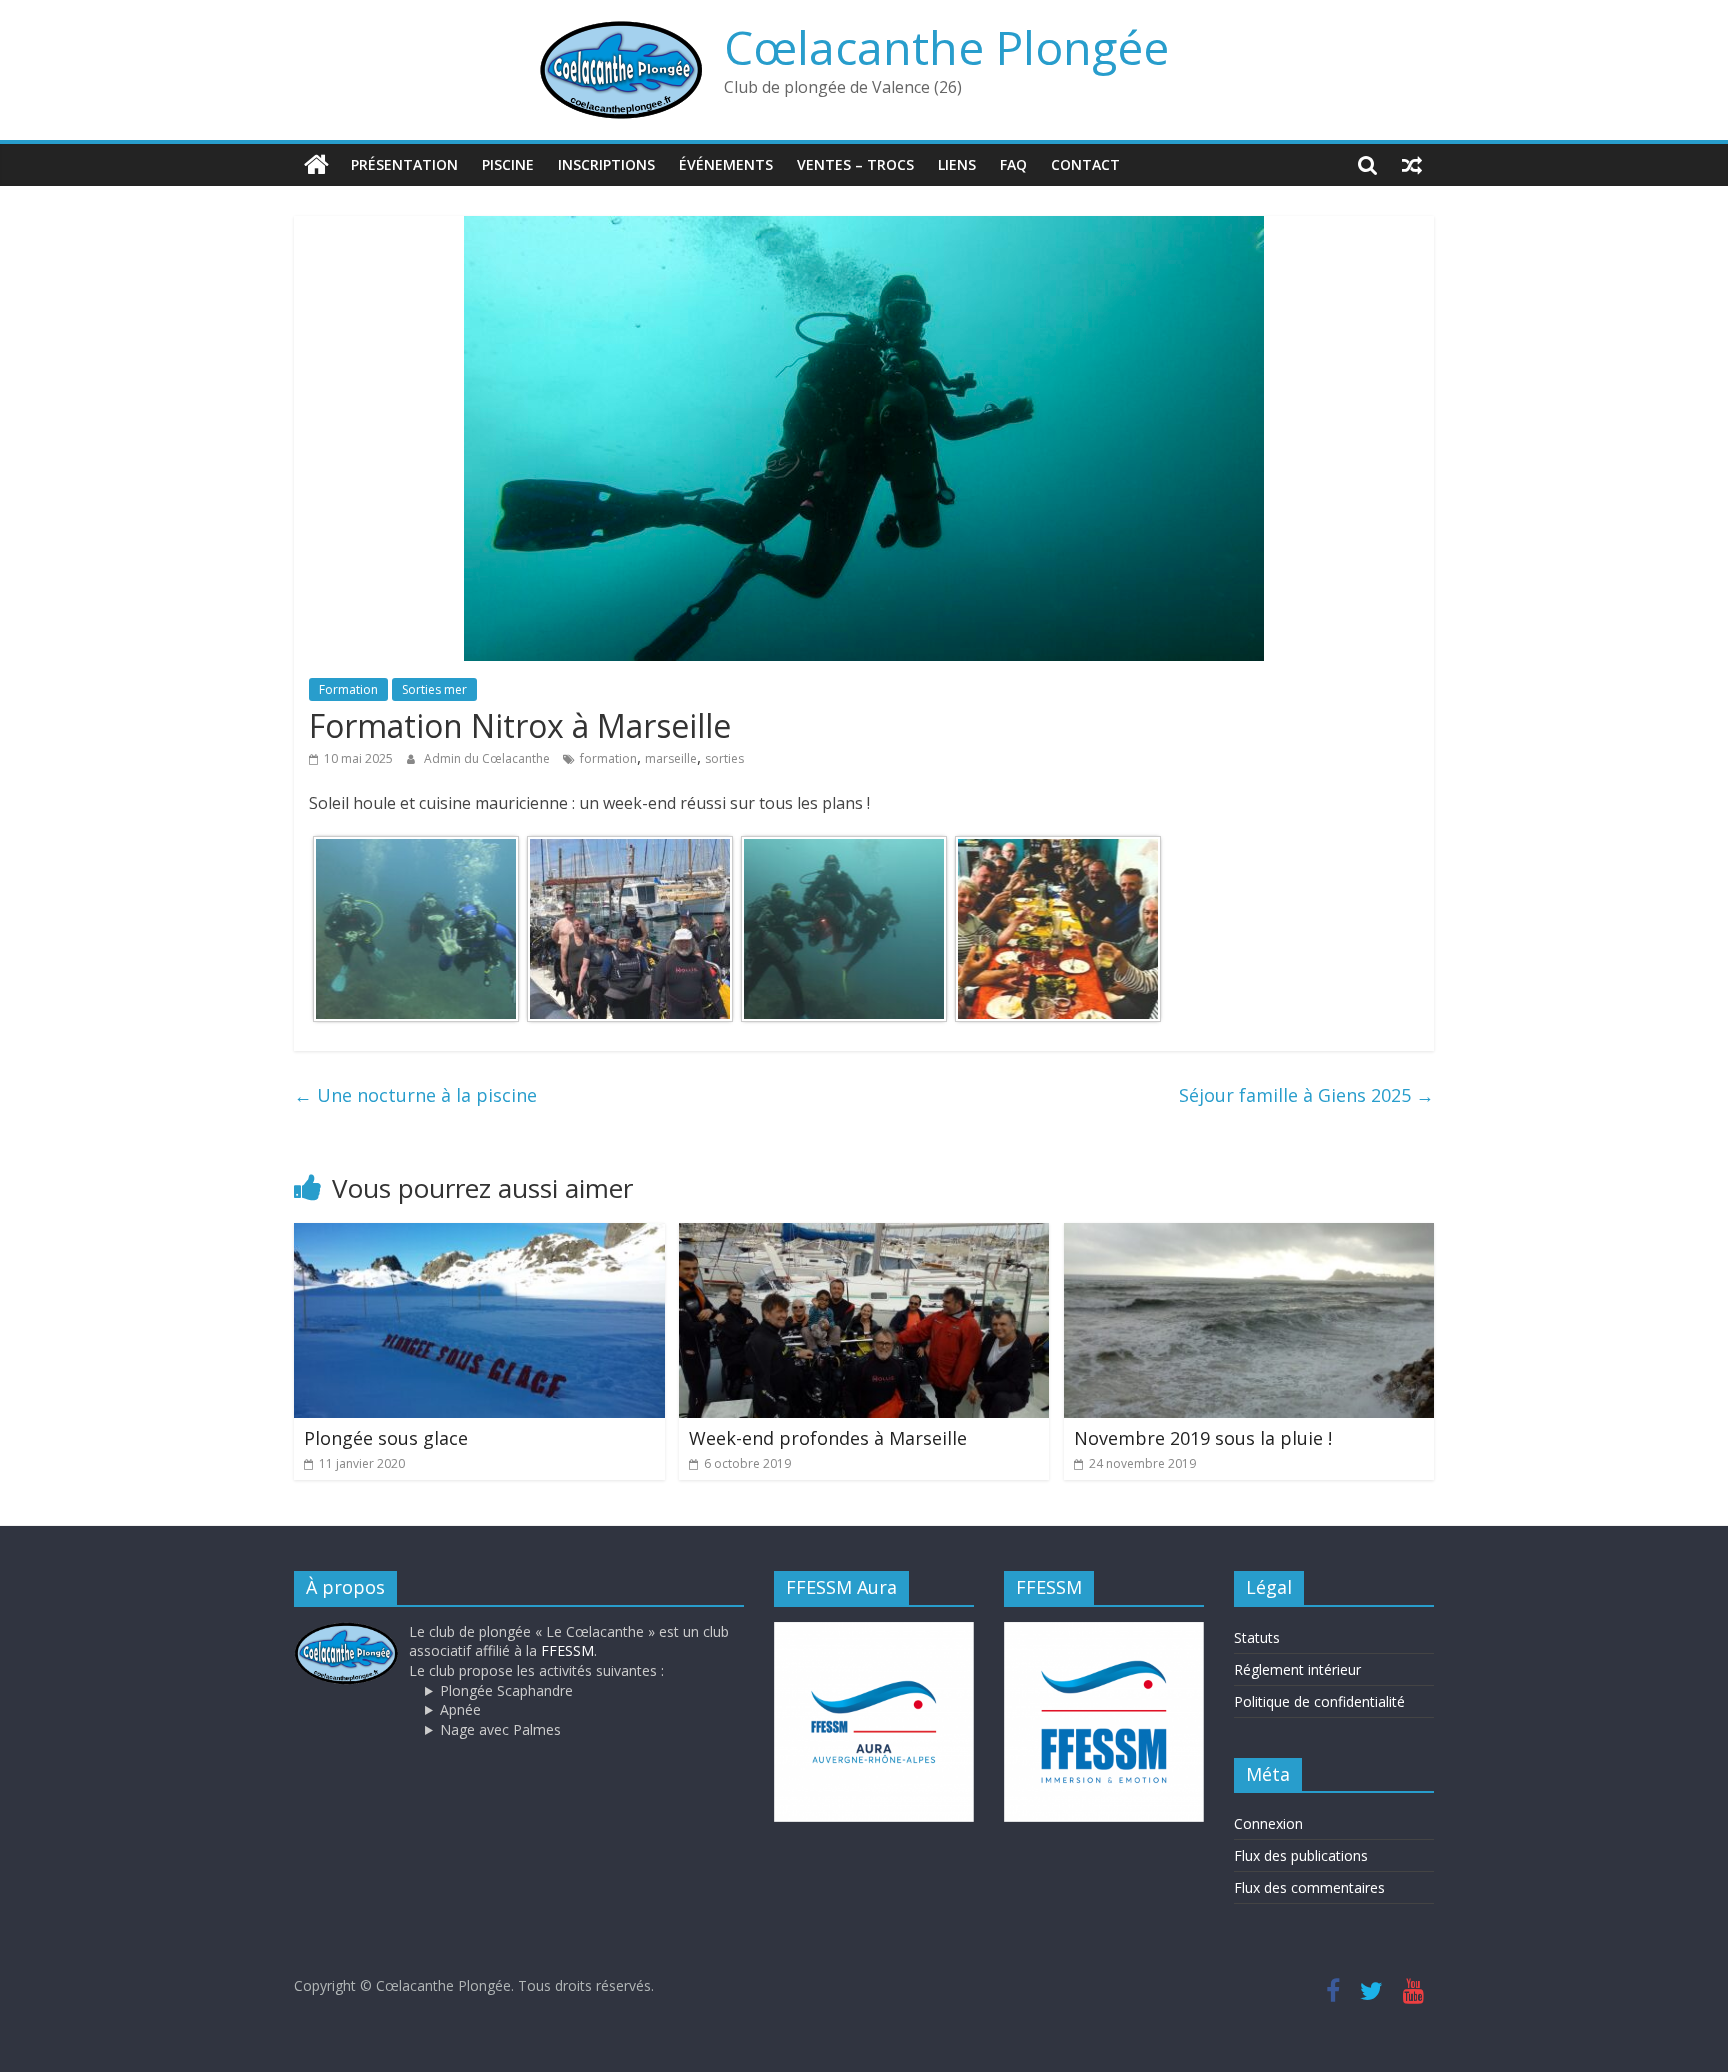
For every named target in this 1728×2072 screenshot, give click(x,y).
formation (608, 758)
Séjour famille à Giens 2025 (1306, 1095)
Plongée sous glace (386, 1438)
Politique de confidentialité (1319, 1701)
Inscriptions (606, 164)
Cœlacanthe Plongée (946, 47)
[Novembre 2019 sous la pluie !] (1249, 1235)
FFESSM (567, 1650)
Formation (348, 689)
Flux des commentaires (1309, 1887)
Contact (1085, 164)
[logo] (346, 1631)
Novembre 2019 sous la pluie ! (1203, 1438)
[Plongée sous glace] (479, 1235)
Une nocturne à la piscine (415, 1095)
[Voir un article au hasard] (1412, 165)
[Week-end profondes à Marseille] (864, 1235)
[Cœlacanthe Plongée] (316, 165)
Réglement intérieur (1297, 1669)
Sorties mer (434, 689)
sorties (724, 758)
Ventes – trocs (855, 164)
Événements (726, 164)
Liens (957, 164)
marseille (671, 758)
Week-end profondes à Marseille (828, 1438)
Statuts (1257, 1637)
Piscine (508, 164)
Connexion (1268, 1823)
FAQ (1013, 164)
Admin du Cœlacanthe (488, 758)
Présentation (404, 164)
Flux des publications (1301, 1855)
